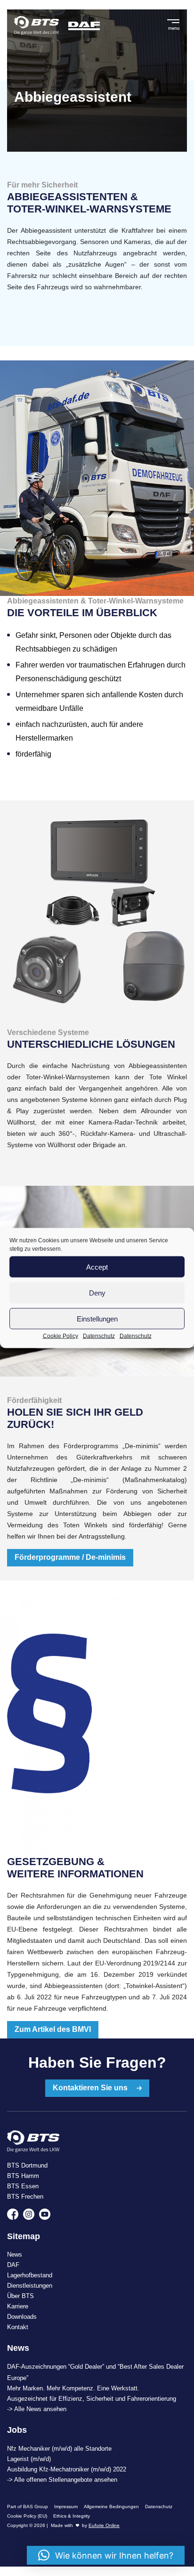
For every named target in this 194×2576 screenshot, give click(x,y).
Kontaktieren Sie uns (91, 2088)
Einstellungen (97, 1318)
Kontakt (18, 2327)
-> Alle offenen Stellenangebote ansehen (62, 2480)
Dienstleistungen (30, 2286)
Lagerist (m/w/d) (29, 2459)
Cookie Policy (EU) (27, 2516)
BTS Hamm (23, 2176)
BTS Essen (23, 2186)
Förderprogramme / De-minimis (70, 1557)
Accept (97, 1267)
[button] (106, 2555)
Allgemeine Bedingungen (111, 2507)
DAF (13, 2265)
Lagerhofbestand (30, 2275)
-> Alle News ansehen (37, 2409)
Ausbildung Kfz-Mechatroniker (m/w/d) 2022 (67, 2469)
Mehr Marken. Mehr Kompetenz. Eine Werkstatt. (73, 2388)
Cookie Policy (61, 1336)
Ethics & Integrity (72, 2516)
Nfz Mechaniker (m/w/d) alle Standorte (59, 2449)
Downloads (22, 2317)
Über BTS (20, 2296)
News (15, 2254)
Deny (97, 1292)
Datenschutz (99, 1336)
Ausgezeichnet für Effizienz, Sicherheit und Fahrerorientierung (92, 2399)
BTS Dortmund (27, 2165)
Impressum (66, 2507)
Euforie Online (104, 2525)
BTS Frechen (25, 2197)
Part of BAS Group (28, 2507)
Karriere (18, 2306)
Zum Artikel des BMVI (53, 2029)
